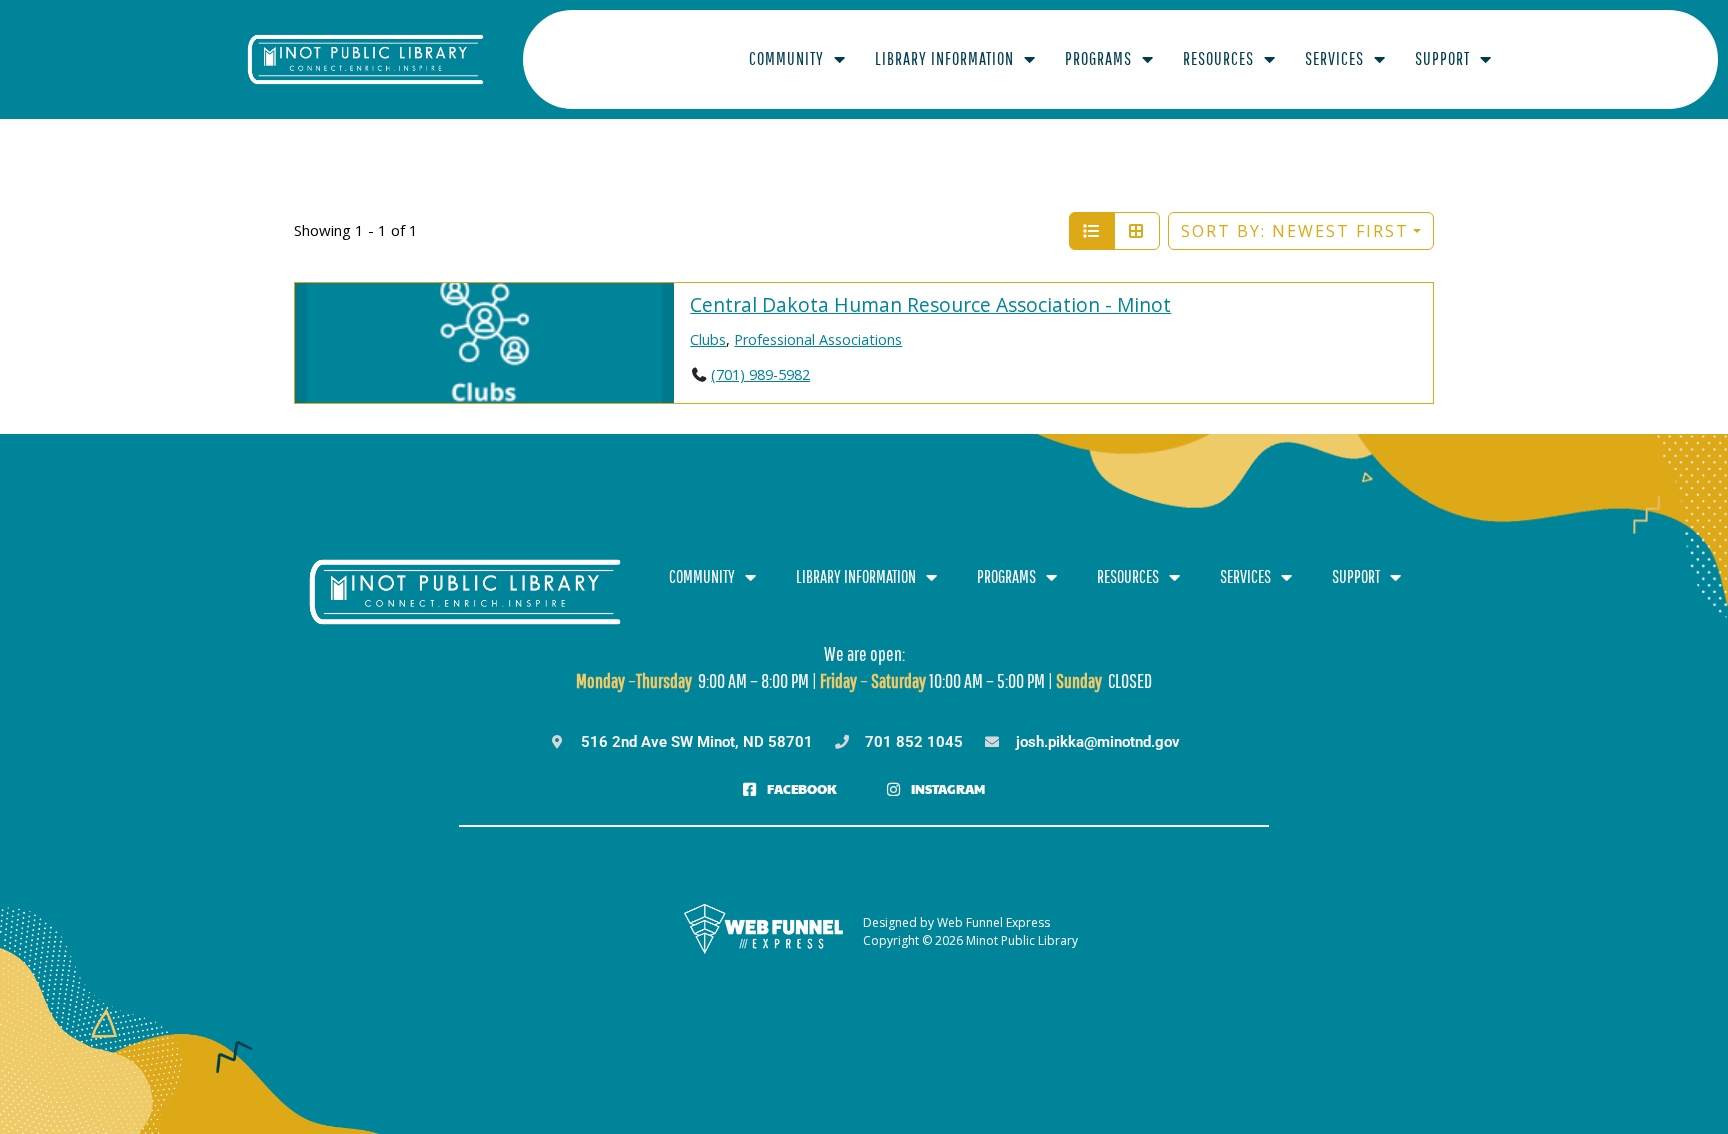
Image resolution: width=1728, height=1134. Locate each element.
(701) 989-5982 (760, 374)
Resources (1218, 58)
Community (786, 58)
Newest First (1295, 231)
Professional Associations (818, 339)
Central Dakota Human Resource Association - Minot (930, 304)
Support (1442, 58)
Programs (1098, 58)
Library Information (944, 58)
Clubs (708, 339)
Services (1334, 58)
